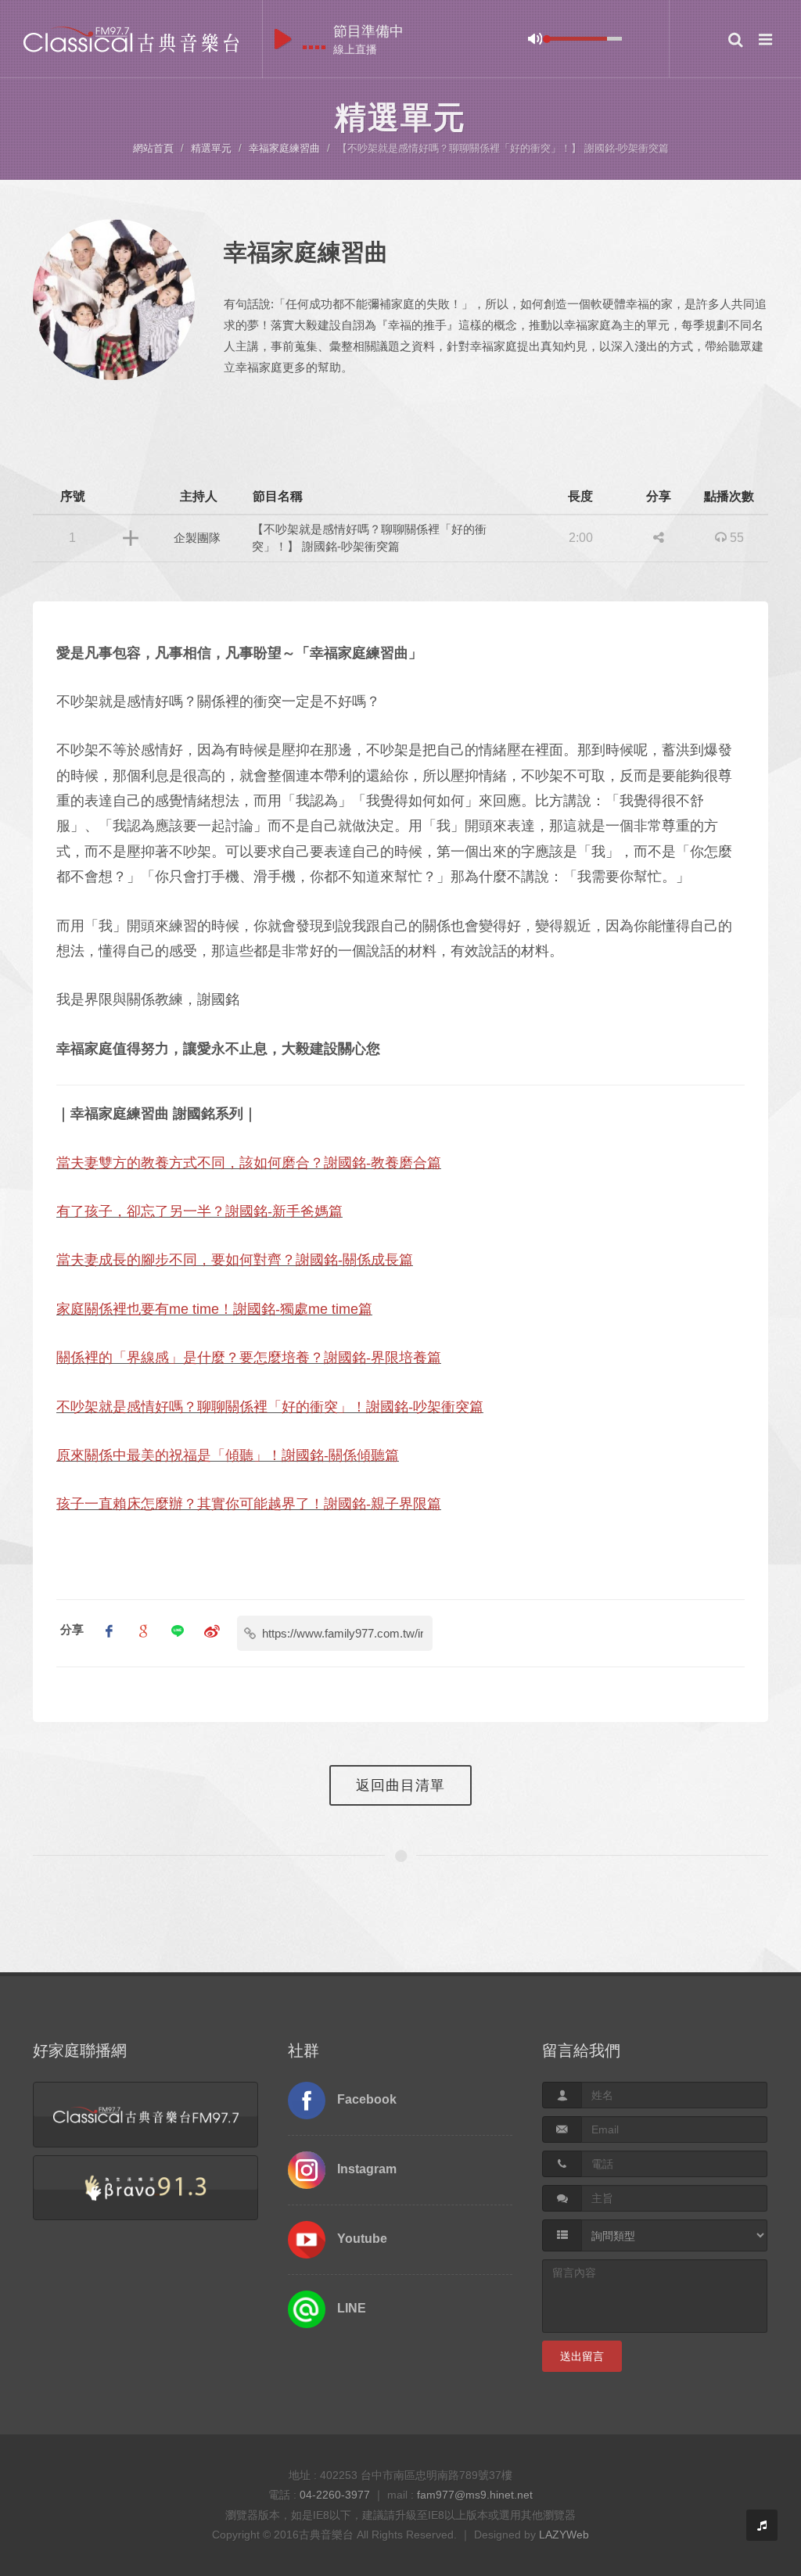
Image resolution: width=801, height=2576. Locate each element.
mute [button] (535, 39)
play (283, 39)
